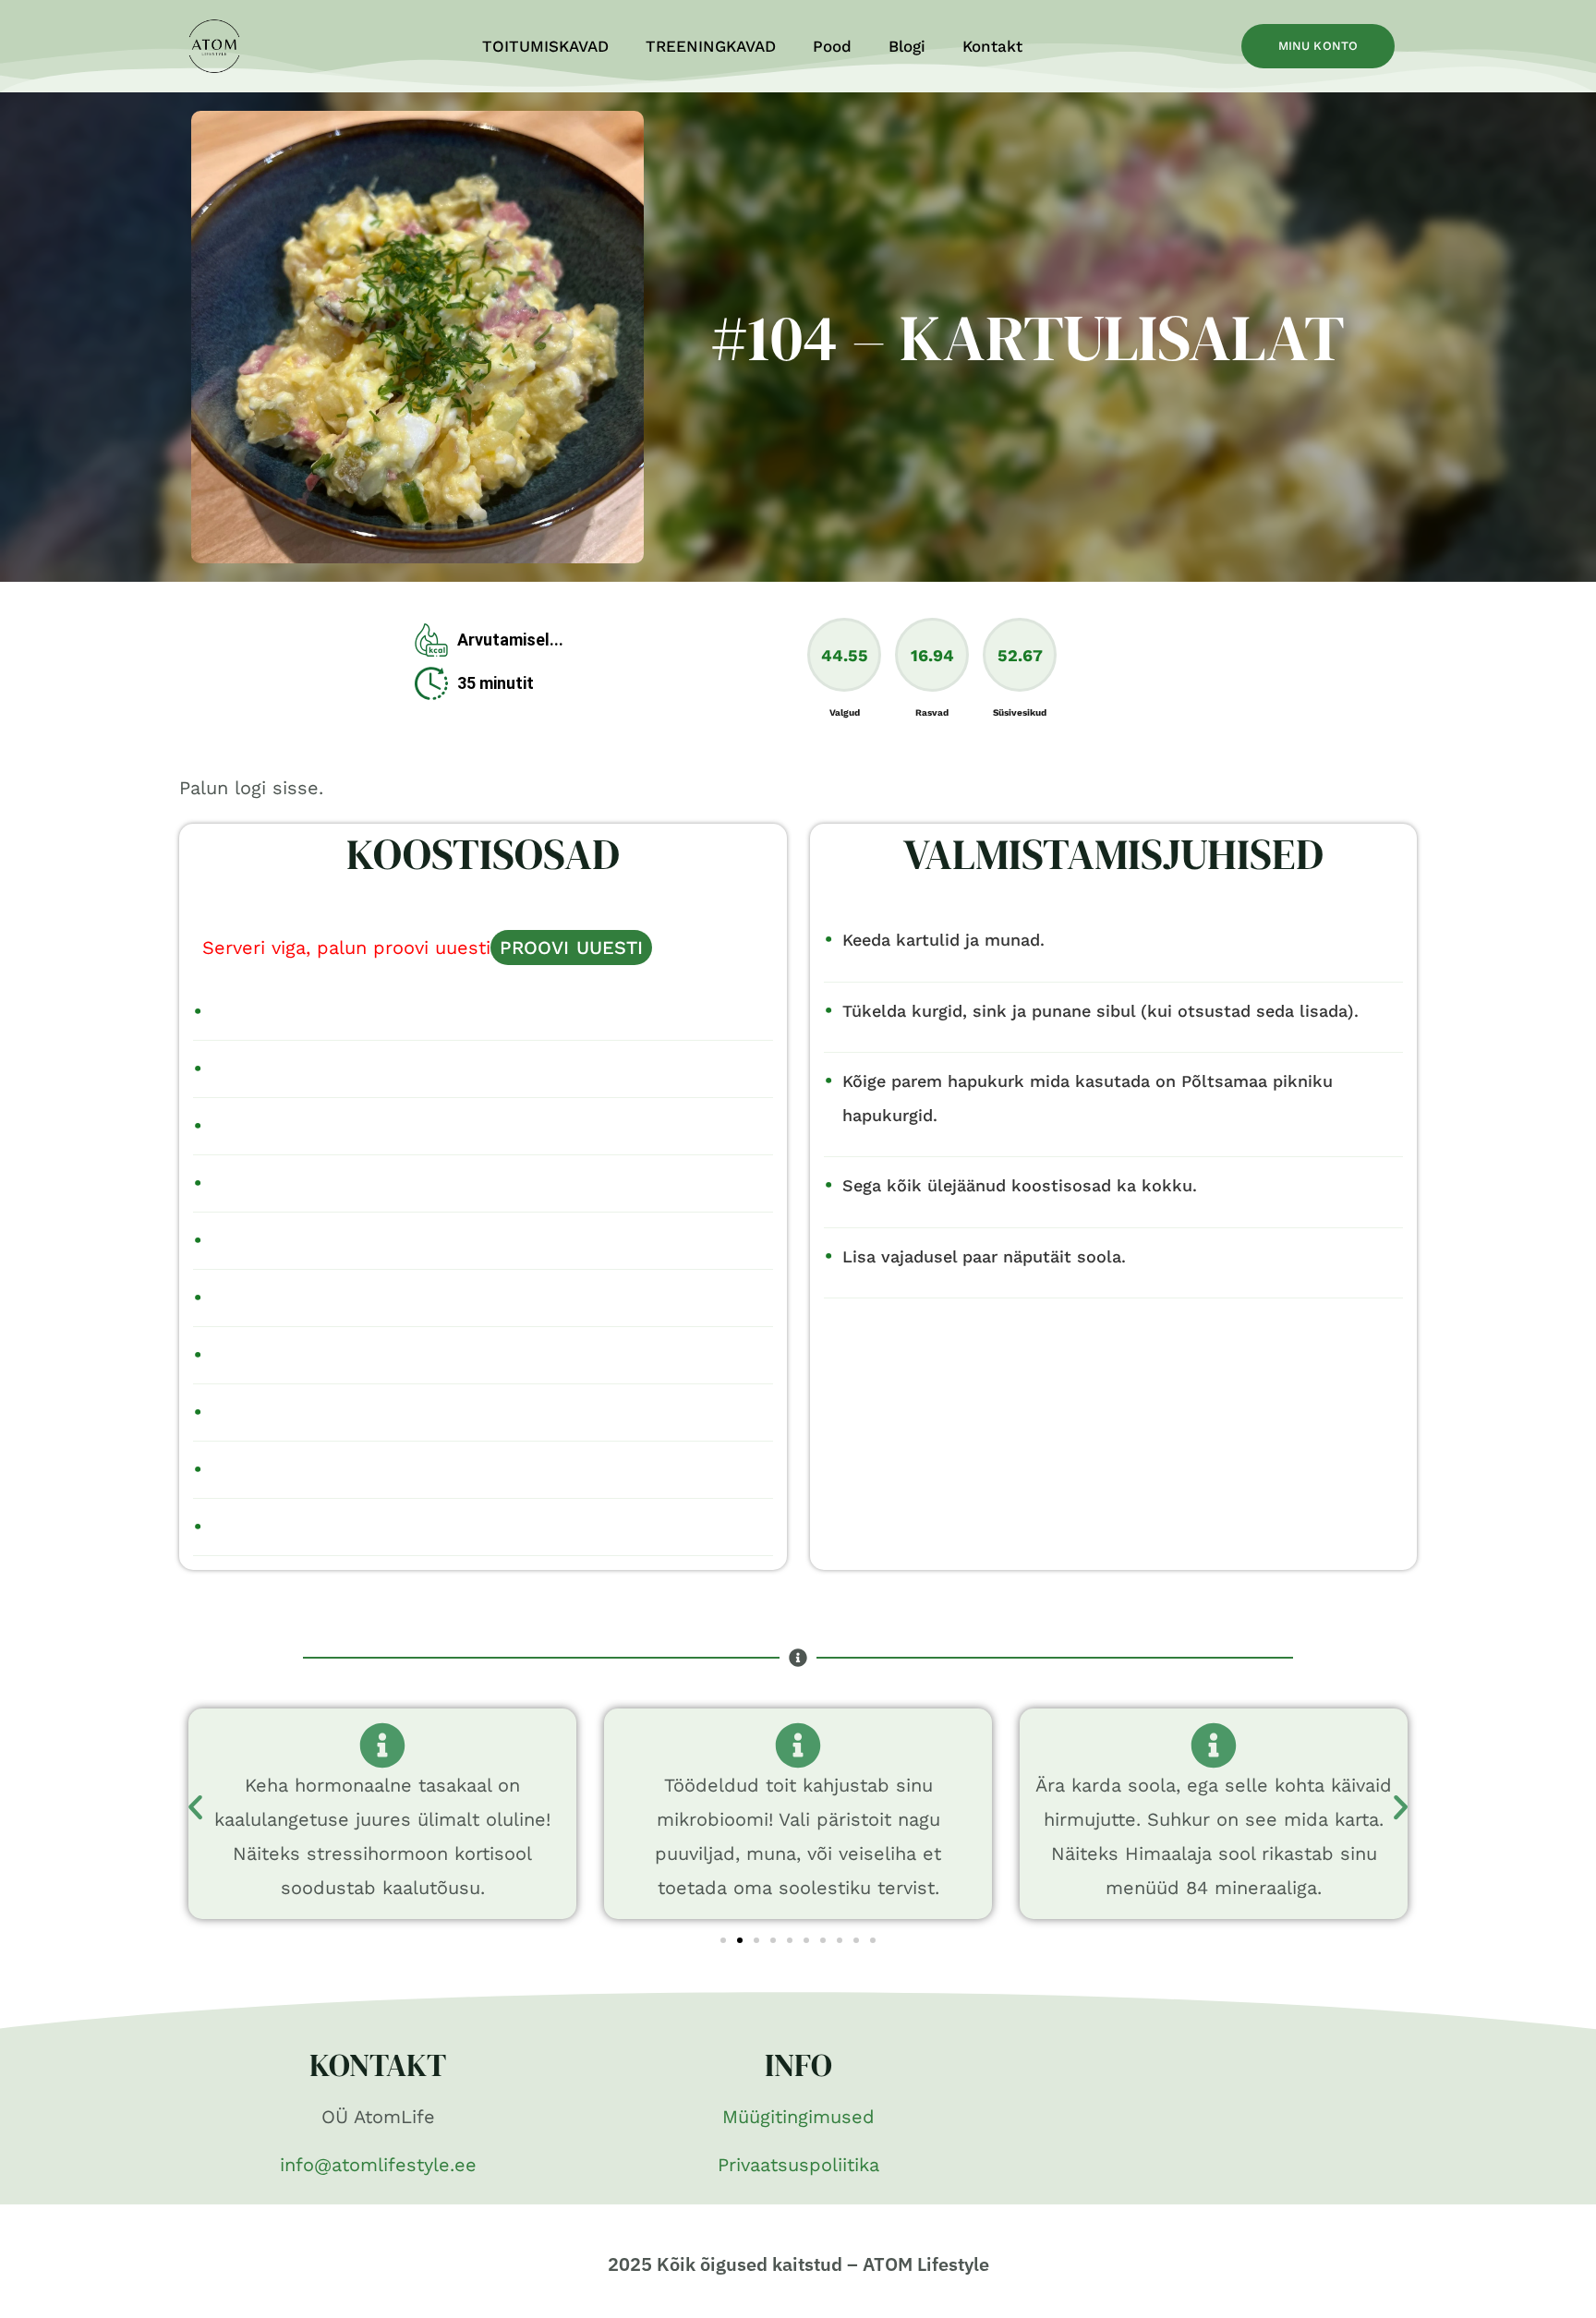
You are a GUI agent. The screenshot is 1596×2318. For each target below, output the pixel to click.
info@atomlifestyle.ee (378, 2165)
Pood (832, 46)
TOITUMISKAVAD (545, 46)
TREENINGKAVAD (711, 46)
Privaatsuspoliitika (798, 2165)
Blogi (907, 46)
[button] (195, 1808)
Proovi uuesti (571, 948)
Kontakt (992, 46)
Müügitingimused (798, 2117)
